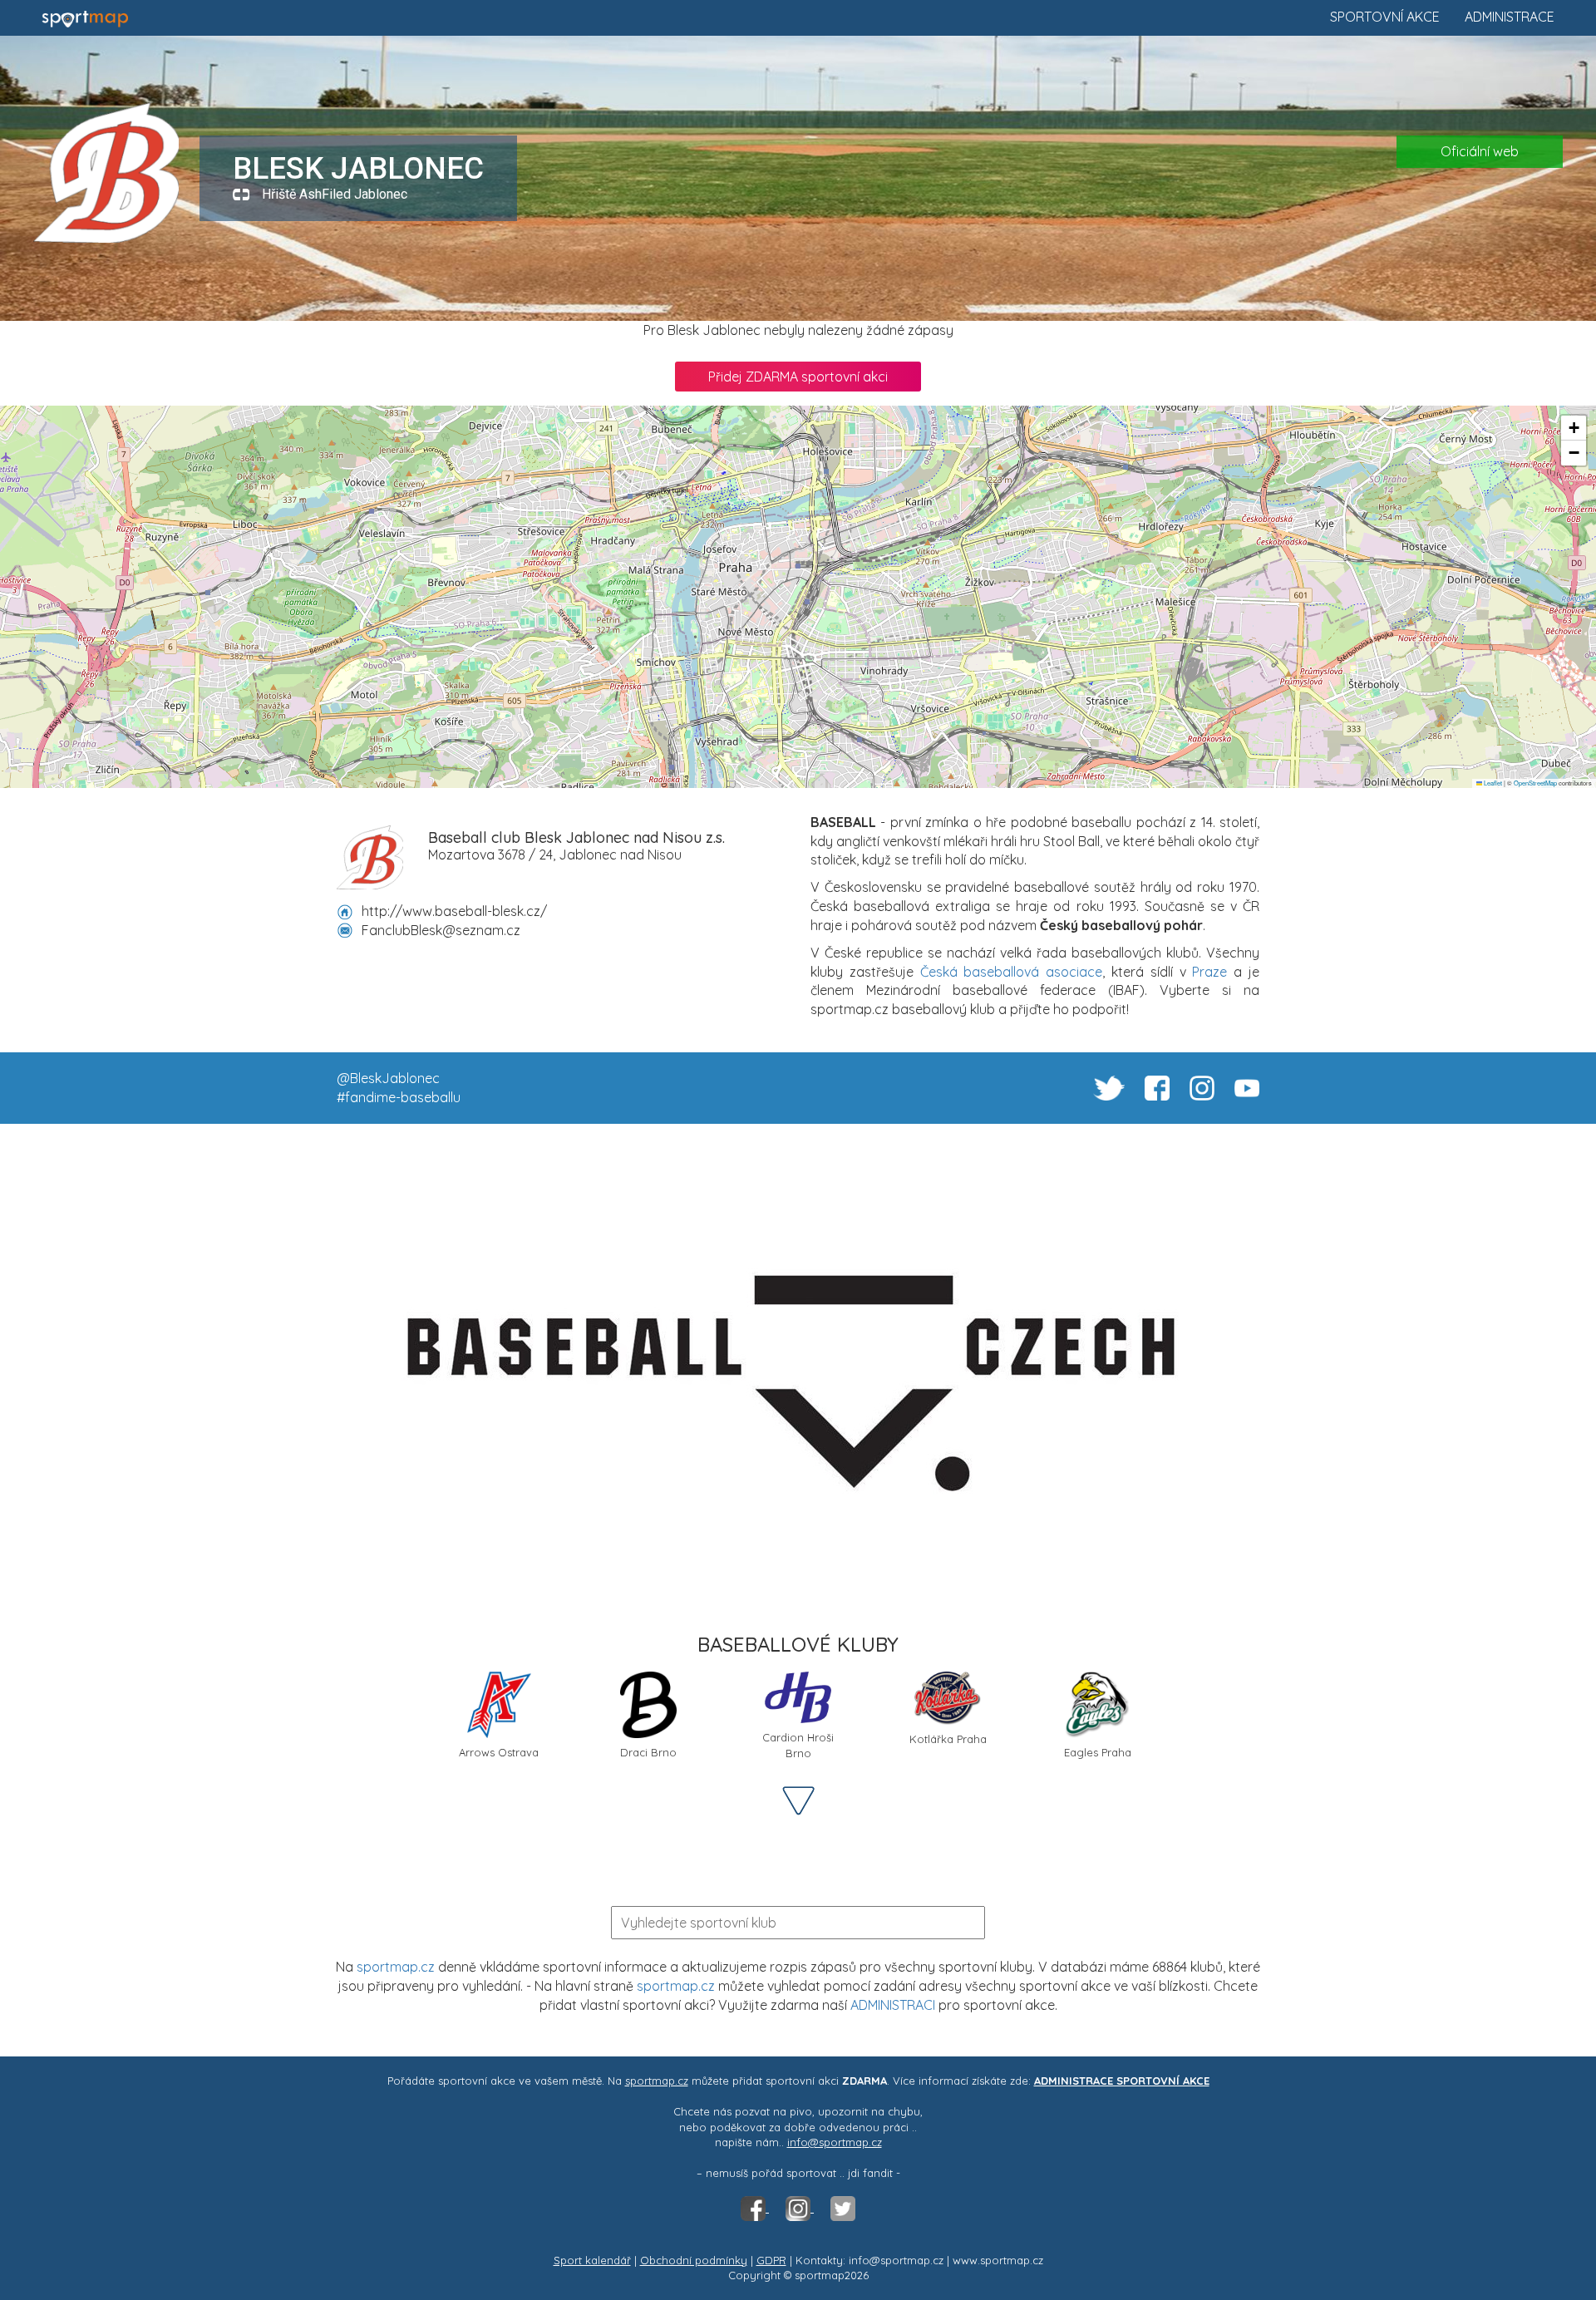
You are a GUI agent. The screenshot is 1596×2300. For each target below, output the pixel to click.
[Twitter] (843, 2208)
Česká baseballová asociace (1012, 972)
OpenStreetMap (1535, 783)
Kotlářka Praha (948, 1739)
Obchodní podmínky (694, 2260)
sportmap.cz (396, 1967)
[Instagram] (800, 2208)
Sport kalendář (592, 2260)
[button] (1574, 428)
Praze (1209, 972)
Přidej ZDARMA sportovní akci (798, 377)
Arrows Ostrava (499, 1752)
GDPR (771, 2260)
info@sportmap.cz (835, 2142)
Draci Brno (648, 1752)
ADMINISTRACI (893, 2005)
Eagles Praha (1098, 1752)
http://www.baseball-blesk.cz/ (454, 911)
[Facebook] (755, 2208)
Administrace (1510, 17)
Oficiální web (1480, 151)
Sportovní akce (1385, 17)
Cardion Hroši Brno (798, 1745)
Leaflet (1492, 783)
